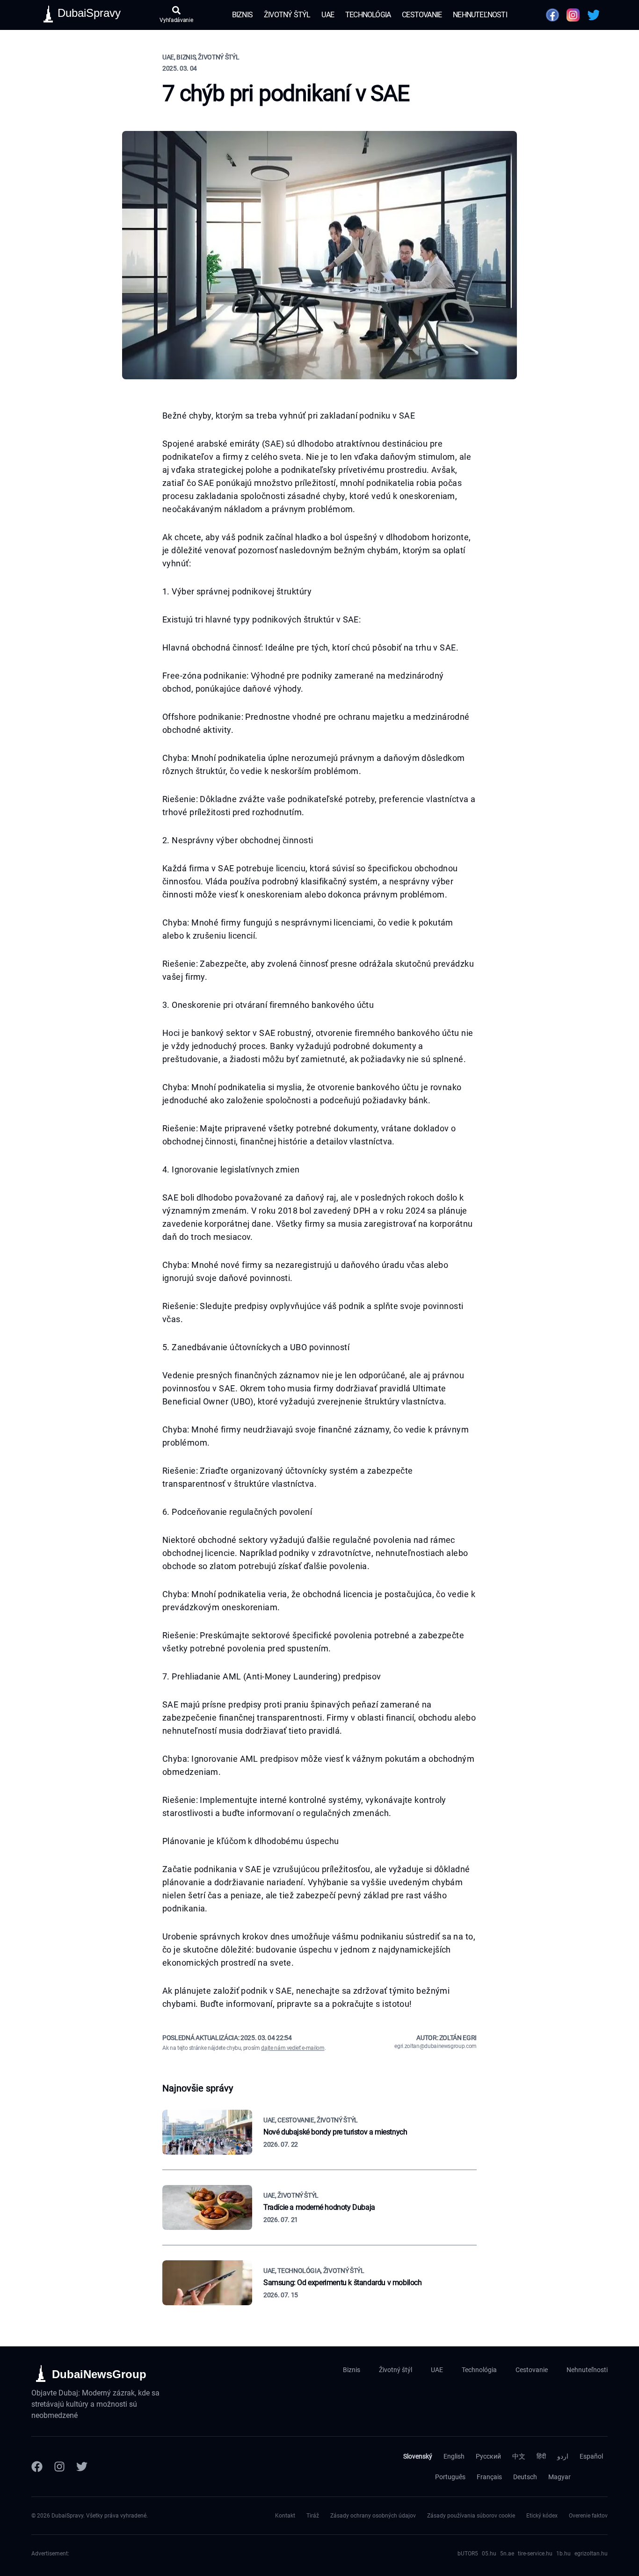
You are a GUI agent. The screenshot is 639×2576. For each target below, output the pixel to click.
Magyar (559, 2477)
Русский (488, 2456)
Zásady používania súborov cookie (471, 2516)
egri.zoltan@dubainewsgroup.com (436, 2046)
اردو (563, 2456)
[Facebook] (37, 2467)
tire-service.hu (535, 2554)
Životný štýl (287, 15)
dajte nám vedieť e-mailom (293, 2048)
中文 (519, 2456)
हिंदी (541, 2456)
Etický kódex (542, 2516)
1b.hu (563, 2554)
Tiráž (313, 2516)
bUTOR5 (468, 2554)
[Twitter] (82, 2467)
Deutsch (525, 2477)
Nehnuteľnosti (480, 15)
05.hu (489, 2554)
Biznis (242, 15)
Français (489, 2477)
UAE (328, 15)
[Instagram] (59, 2467)
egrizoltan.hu (591, 2554)
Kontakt (285, 2516)
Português (450, 2477)
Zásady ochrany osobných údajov (373, 2516)
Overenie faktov (588, 2516)
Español (591, 2456)
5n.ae (507, 2554)
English (454, 2456)
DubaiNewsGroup (99, 2374)
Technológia (368, 15)
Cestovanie (422, 15)
